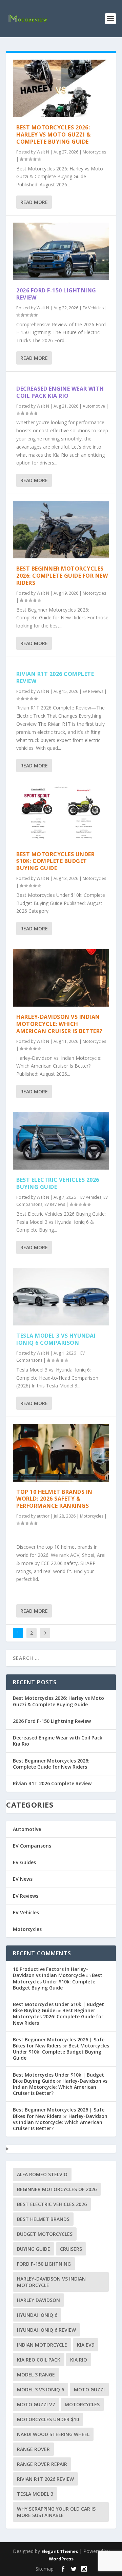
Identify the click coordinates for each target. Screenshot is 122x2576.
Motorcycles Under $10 (48, 2419)
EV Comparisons (32, 1846)
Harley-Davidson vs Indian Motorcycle (51, 2282)
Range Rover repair (42, 2464)
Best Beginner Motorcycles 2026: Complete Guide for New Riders (62, 576)
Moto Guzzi (89, 2389)
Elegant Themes (60, 2551)
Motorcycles (94, 152)
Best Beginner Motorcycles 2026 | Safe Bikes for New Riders (59, 2043)
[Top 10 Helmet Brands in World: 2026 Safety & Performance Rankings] (61, 1452)
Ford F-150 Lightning (44, 2264)
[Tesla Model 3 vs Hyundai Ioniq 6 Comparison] (61, 1297)
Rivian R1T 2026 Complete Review (55, 677)
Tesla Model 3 (35, 2494)
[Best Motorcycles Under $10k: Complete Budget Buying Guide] (61, 815)
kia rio (79, 2360)
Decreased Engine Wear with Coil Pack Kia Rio (60, 392)
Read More (34, 202)
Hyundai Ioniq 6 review (46, 2330)
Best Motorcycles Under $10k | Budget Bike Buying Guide (58, 2007)
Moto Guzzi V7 (36, 2404)
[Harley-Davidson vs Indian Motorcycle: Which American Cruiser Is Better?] (61, 978)
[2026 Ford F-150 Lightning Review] (61, 251)
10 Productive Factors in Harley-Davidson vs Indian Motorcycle (50, 1972)
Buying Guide (34, 2249)
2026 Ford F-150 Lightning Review (56, 294)
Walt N (43, 152)
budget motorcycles (45, 2234)
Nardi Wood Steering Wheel (53, 2434)
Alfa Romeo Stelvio (42, 2174)
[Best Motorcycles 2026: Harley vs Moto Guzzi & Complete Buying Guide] (61, 88)
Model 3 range (36, 2375)
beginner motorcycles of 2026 (57, 2189)
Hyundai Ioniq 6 (37, 2315)
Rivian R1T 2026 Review (45, 2479)
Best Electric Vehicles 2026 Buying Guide (58, 1183)
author (43, 1516)
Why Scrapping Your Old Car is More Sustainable (56, 2512)
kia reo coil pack (39, 2360)
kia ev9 (86, 2345)
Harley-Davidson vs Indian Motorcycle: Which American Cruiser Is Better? (59, 1024)
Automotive (94, 406)
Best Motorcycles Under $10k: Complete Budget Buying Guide (55, 861)
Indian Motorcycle (42, 2345)
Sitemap (45, 2569)
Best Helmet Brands (43, 2219)
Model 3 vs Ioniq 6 (40, 2389)
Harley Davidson (38, 2300)
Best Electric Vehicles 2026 (52, 2204)
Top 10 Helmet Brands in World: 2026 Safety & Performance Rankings (54, 1499)
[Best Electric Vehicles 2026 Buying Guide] (61, 1141)
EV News (23, 1879)
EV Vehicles (93, 308)
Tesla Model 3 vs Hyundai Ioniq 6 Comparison (56, 1339)
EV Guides (24, 1862)
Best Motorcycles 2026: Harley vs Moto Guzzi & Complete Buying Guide (53, 135)
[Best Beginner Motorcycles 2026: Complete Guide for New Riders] (61, 530)
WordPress (61, 2559)
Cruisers (71, 2249)
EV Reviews (93, 691)
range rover (33, 2449)
